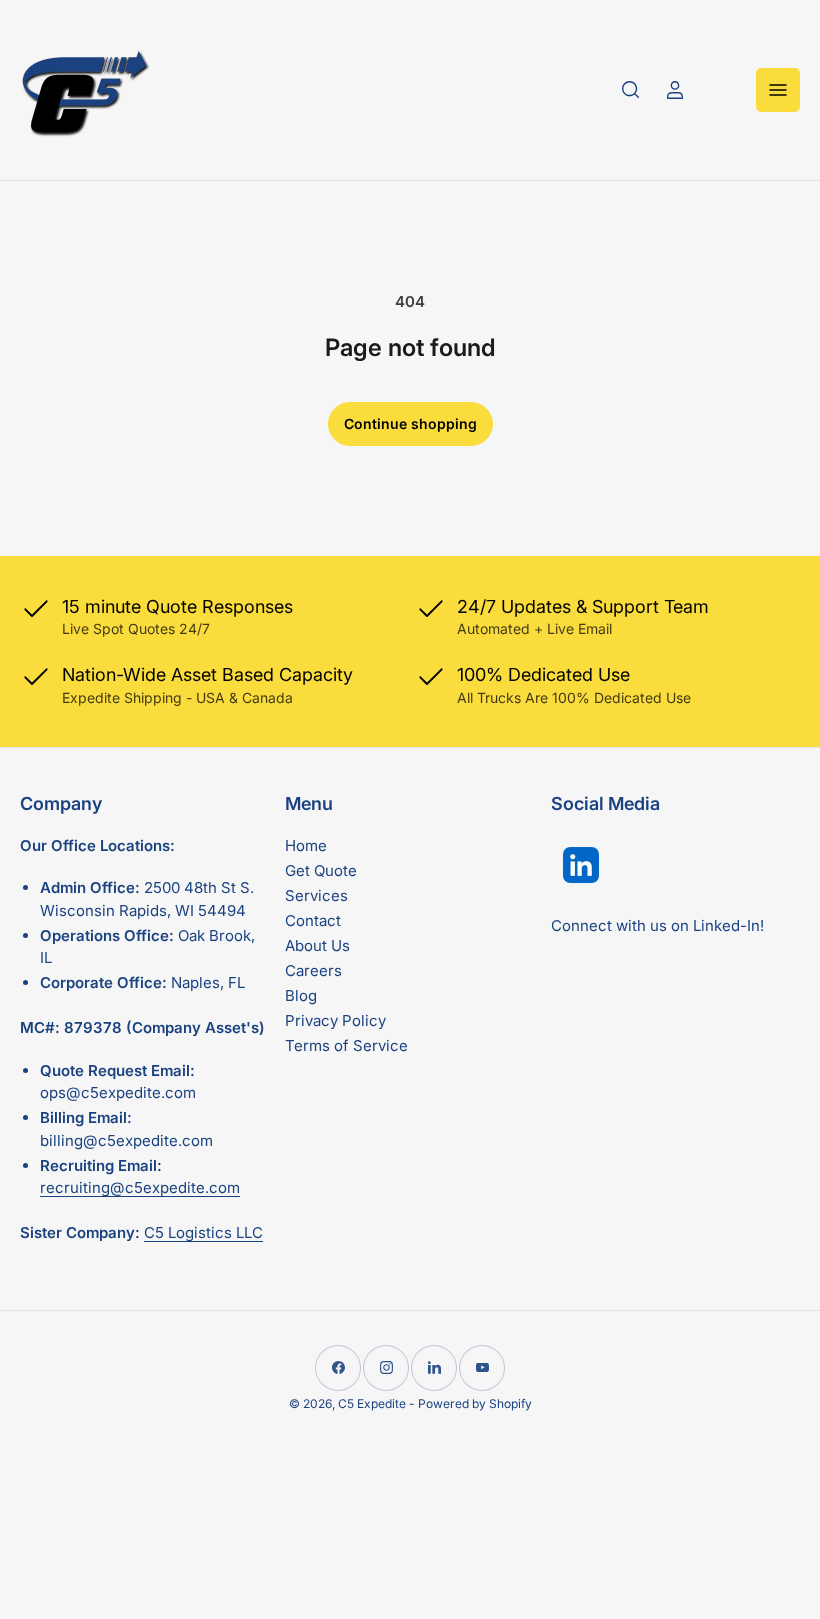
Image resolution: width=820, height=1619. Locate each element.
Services (316, 895)
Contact (313, 920)
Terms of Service (346, 1045)
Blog (301, 995)
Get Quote (321, 870)
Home (306, 845)
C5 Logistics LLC (203, 1232)
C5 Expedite (372, 1403)
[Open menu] (778, 90)
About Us (317, 945)
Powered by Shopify (475, 1403)
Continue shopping (410, 423)
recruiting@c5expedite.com (140, 1187)
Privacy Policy (335, 1020)
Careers (313, 970)
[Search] (631, 90)
